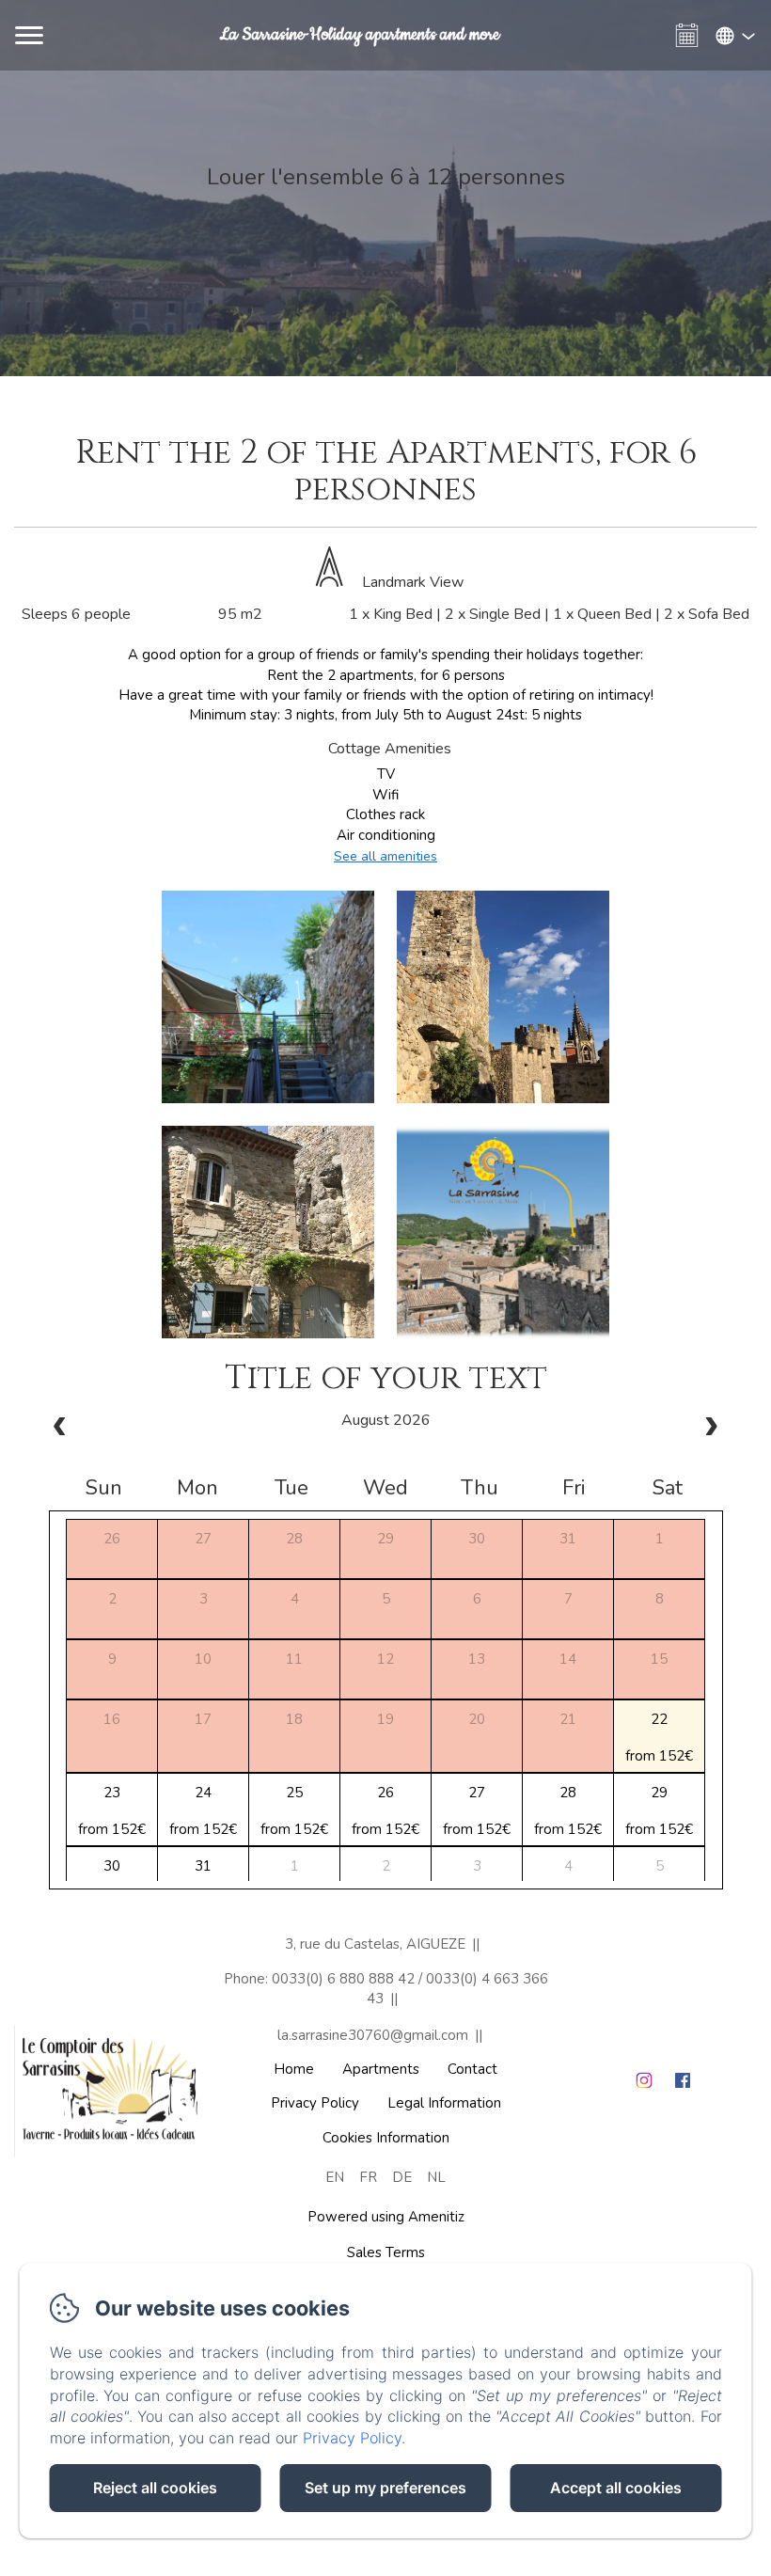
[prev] (60, 1429)
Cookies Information (386, 2138)
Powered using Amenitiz (386, 2217)
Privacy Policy (315, 2103)
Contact (472, 2069)
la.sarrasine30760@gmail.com (373, 2035)
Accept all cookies (616, 2488)
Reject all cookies (155, 2488)
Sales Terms (386, 2252)
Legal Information (444, 2103)
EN (335, 2177)
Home (294, 2069)
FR (368, 2177)
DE (402, 2177)
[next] (711, 1429)
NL (436, 2177)
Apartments (381, 2069)
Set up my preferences (385, 2488)
